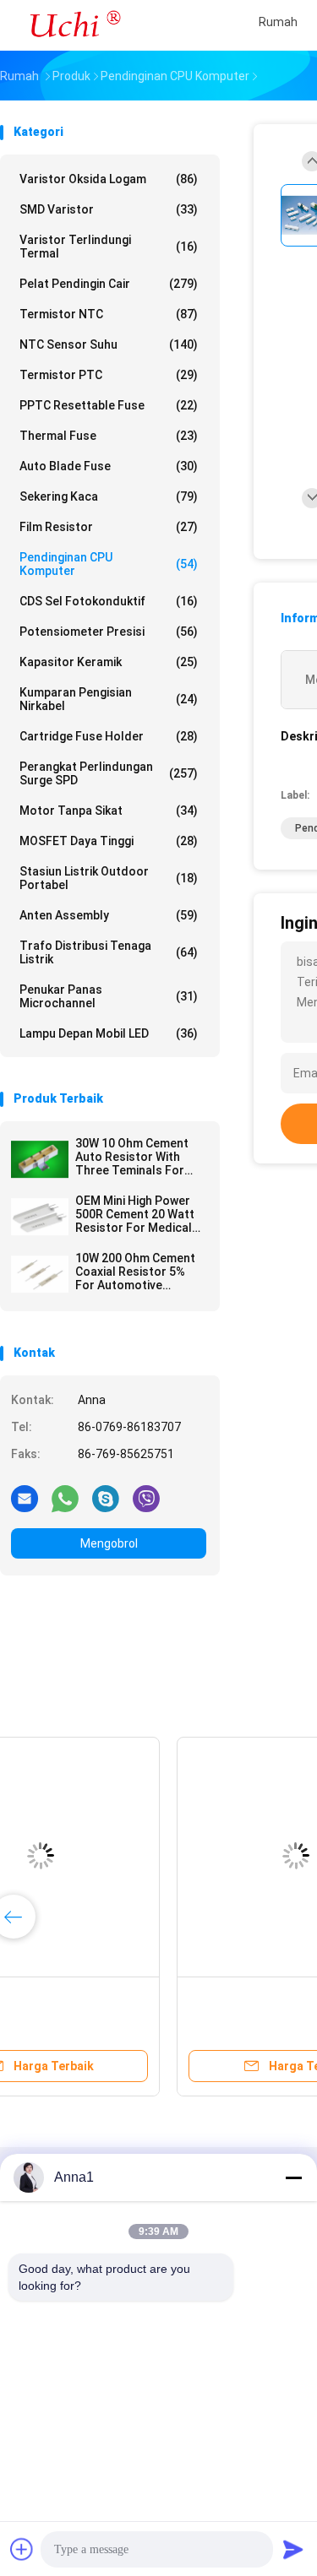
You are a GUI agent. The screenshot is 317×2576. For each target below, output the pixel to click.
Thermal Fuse (109, 436)
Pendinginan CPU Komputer (109, 564)
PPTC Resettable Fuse (109, 405)
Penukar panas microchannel (109, 996)
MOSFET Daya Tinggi (109, 841)
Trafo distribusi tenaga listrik (109, 952)
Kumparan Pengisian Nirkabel (109, 699)
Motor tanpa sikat (109, 811)
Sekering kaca (109, 496)
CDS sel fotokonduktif (109, 601)
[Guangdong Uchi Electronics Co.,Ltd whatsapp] (65, 1498)
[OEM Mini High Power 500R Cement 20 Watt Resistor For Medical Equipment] (40, 1217)
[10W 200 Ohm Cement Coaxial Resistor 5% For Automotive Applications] (40, 1274)
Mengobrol (109, 1543)
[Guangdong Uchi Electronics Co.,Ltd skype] (106, 1498)
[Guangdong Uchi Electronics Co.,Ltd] (74, 25)
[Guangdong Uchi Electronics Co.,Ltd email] (25, 1498)
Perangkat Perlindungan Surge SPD (109, 773)
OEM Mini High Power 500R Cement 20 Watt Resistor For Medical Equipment (135, 1214)
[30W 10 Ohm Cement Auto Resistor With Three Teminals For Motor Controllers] (40, 1159)
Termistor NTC (109, 314)
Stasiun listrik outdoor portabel (109, 878)
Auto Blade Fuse (109, 466)
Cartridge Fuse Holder (109, 736)
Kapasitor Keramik (109, 662)
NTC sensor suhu (109, 344)
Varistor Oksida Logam (109, 179)
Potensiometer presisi (109, 632)
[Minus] (293, 2177)
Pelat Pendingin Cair (109, 284)
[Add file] (22, 2549)
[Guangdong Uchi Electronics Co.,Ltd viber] (146, 1498)
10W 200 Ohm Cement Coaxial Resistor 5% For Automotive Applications (135, 1272)
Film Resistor (109, 527)
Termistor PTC (109, 375)
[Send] (293, 2549)
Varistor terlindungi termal (109, 247)
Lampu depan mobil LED (109, 1033)
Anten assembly (109, 915)
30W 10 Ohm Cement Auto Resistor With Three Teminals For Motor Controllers (132, 1157)
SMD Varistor (109, 209)
